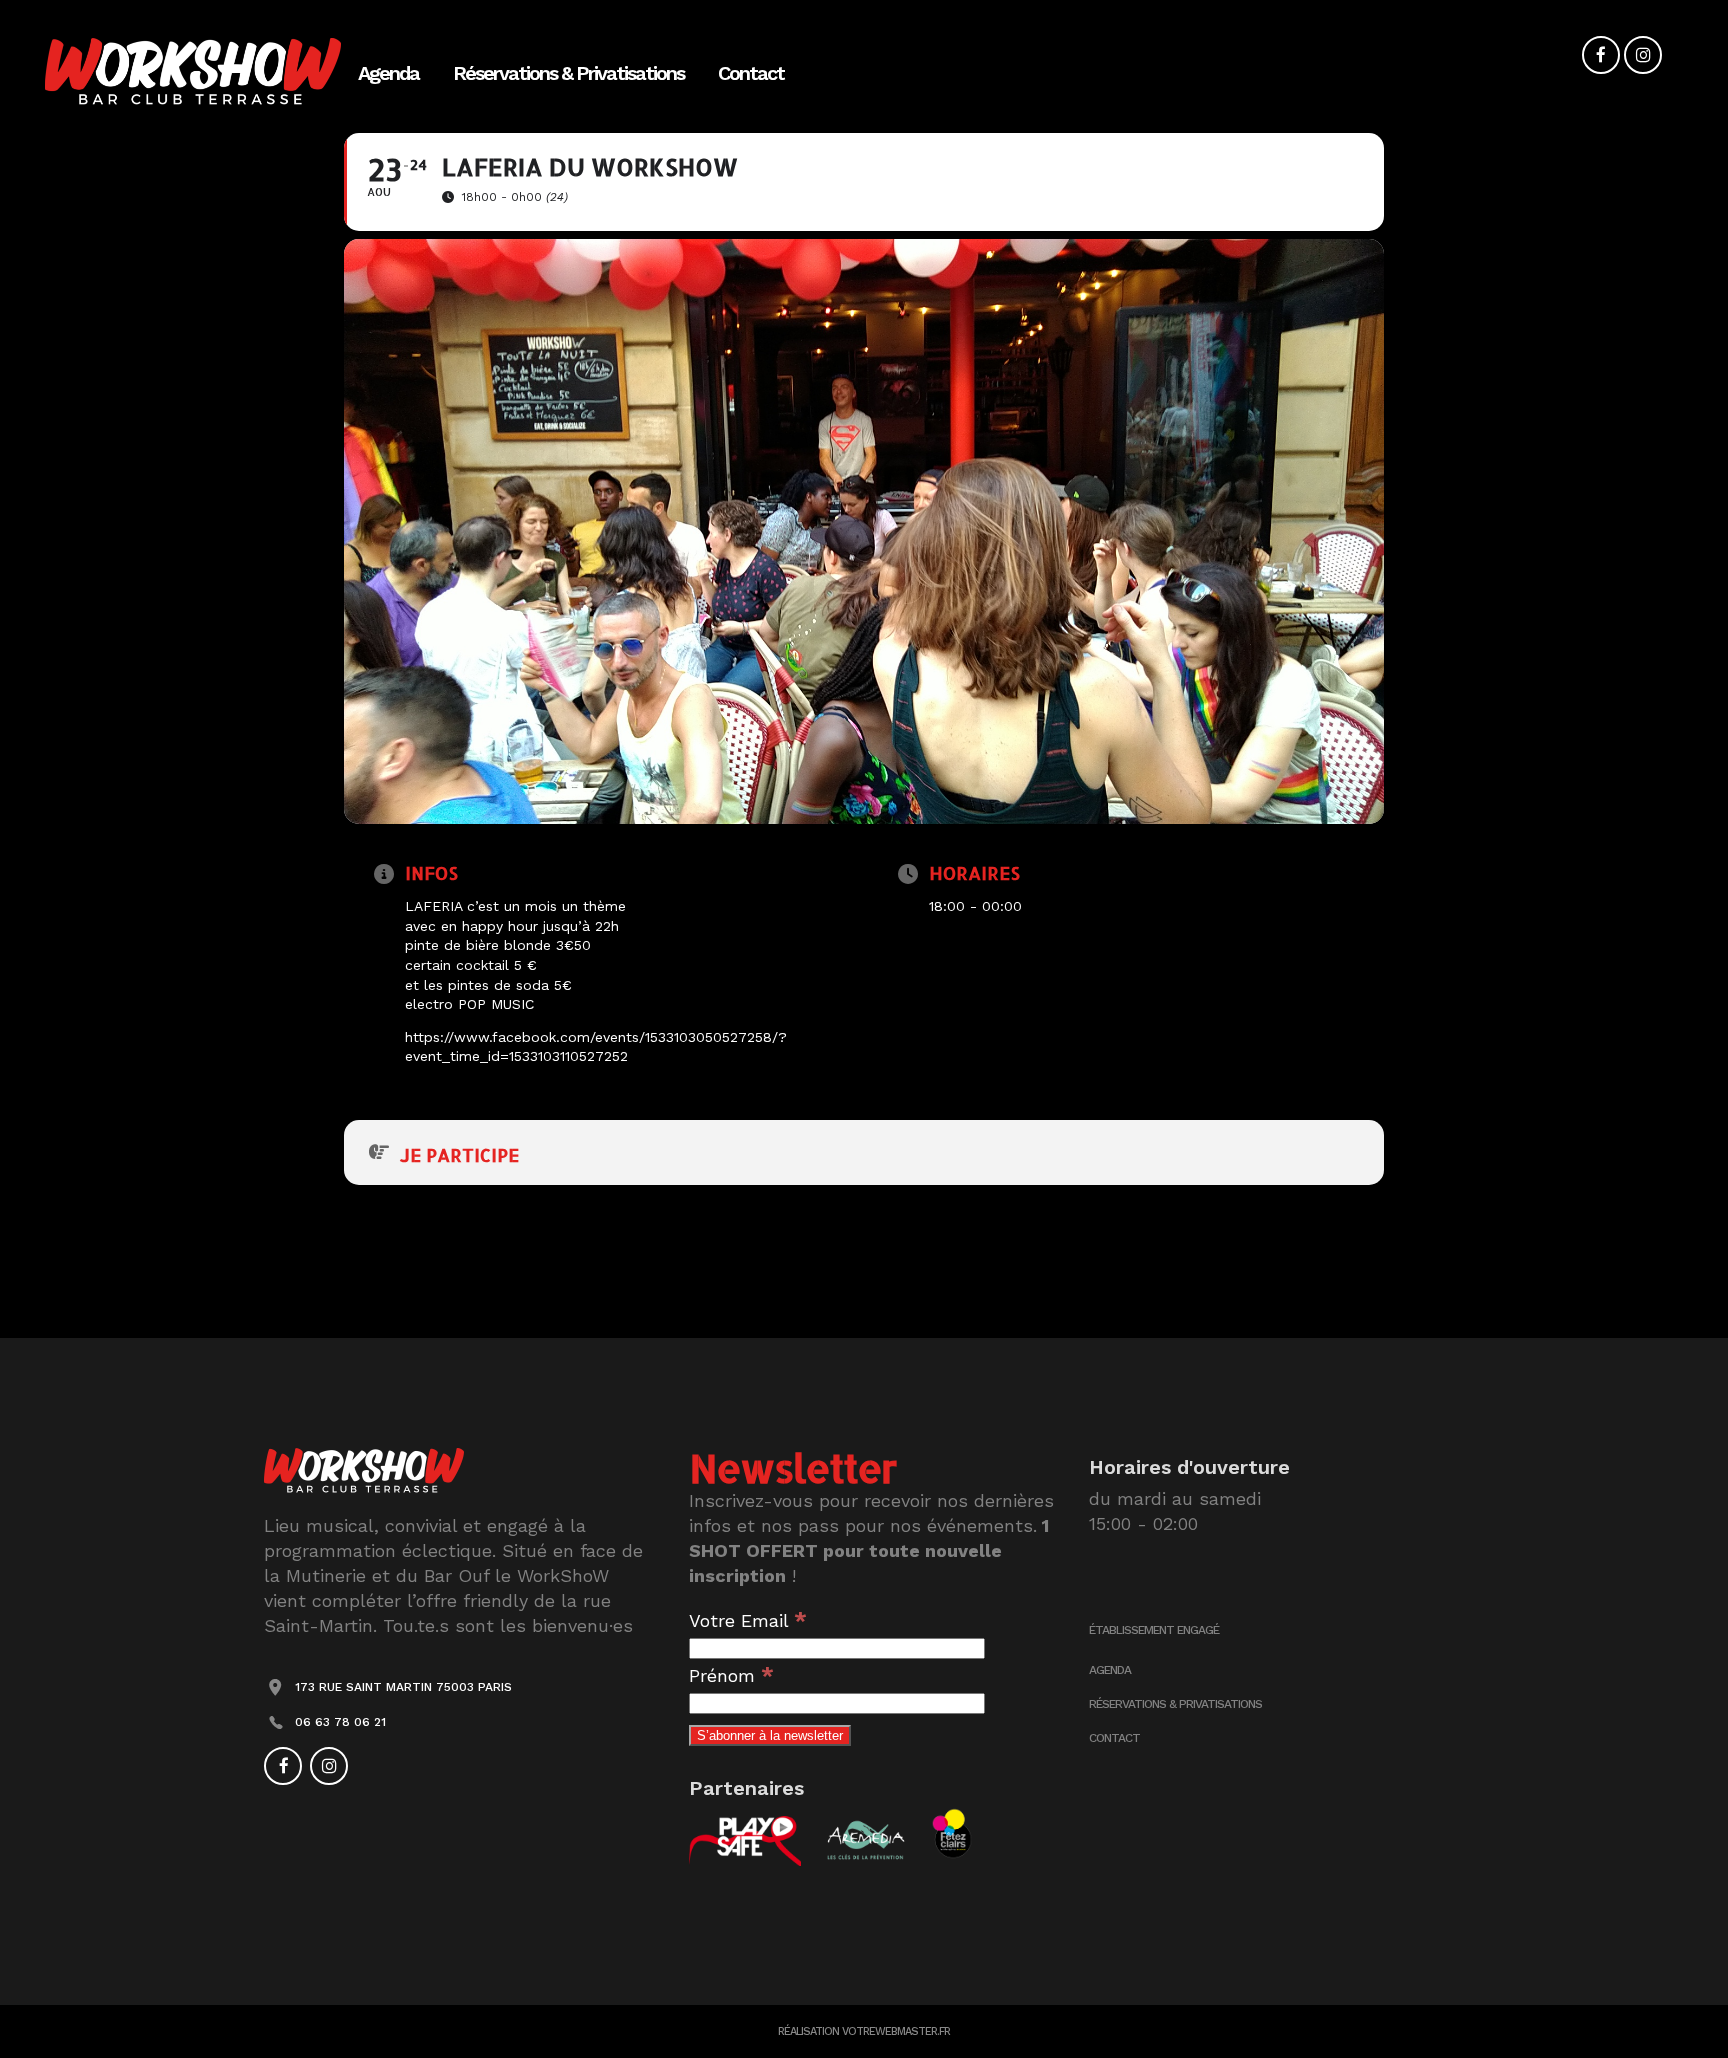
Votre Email (748, 1620)
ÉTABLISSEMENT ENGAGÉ (1154, 1630)
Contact (1114, 1738)
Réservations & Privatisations (1175, 1704)
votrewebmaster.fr (896, 2031)
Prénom (731, 1675)
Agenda (1110, 1670)
